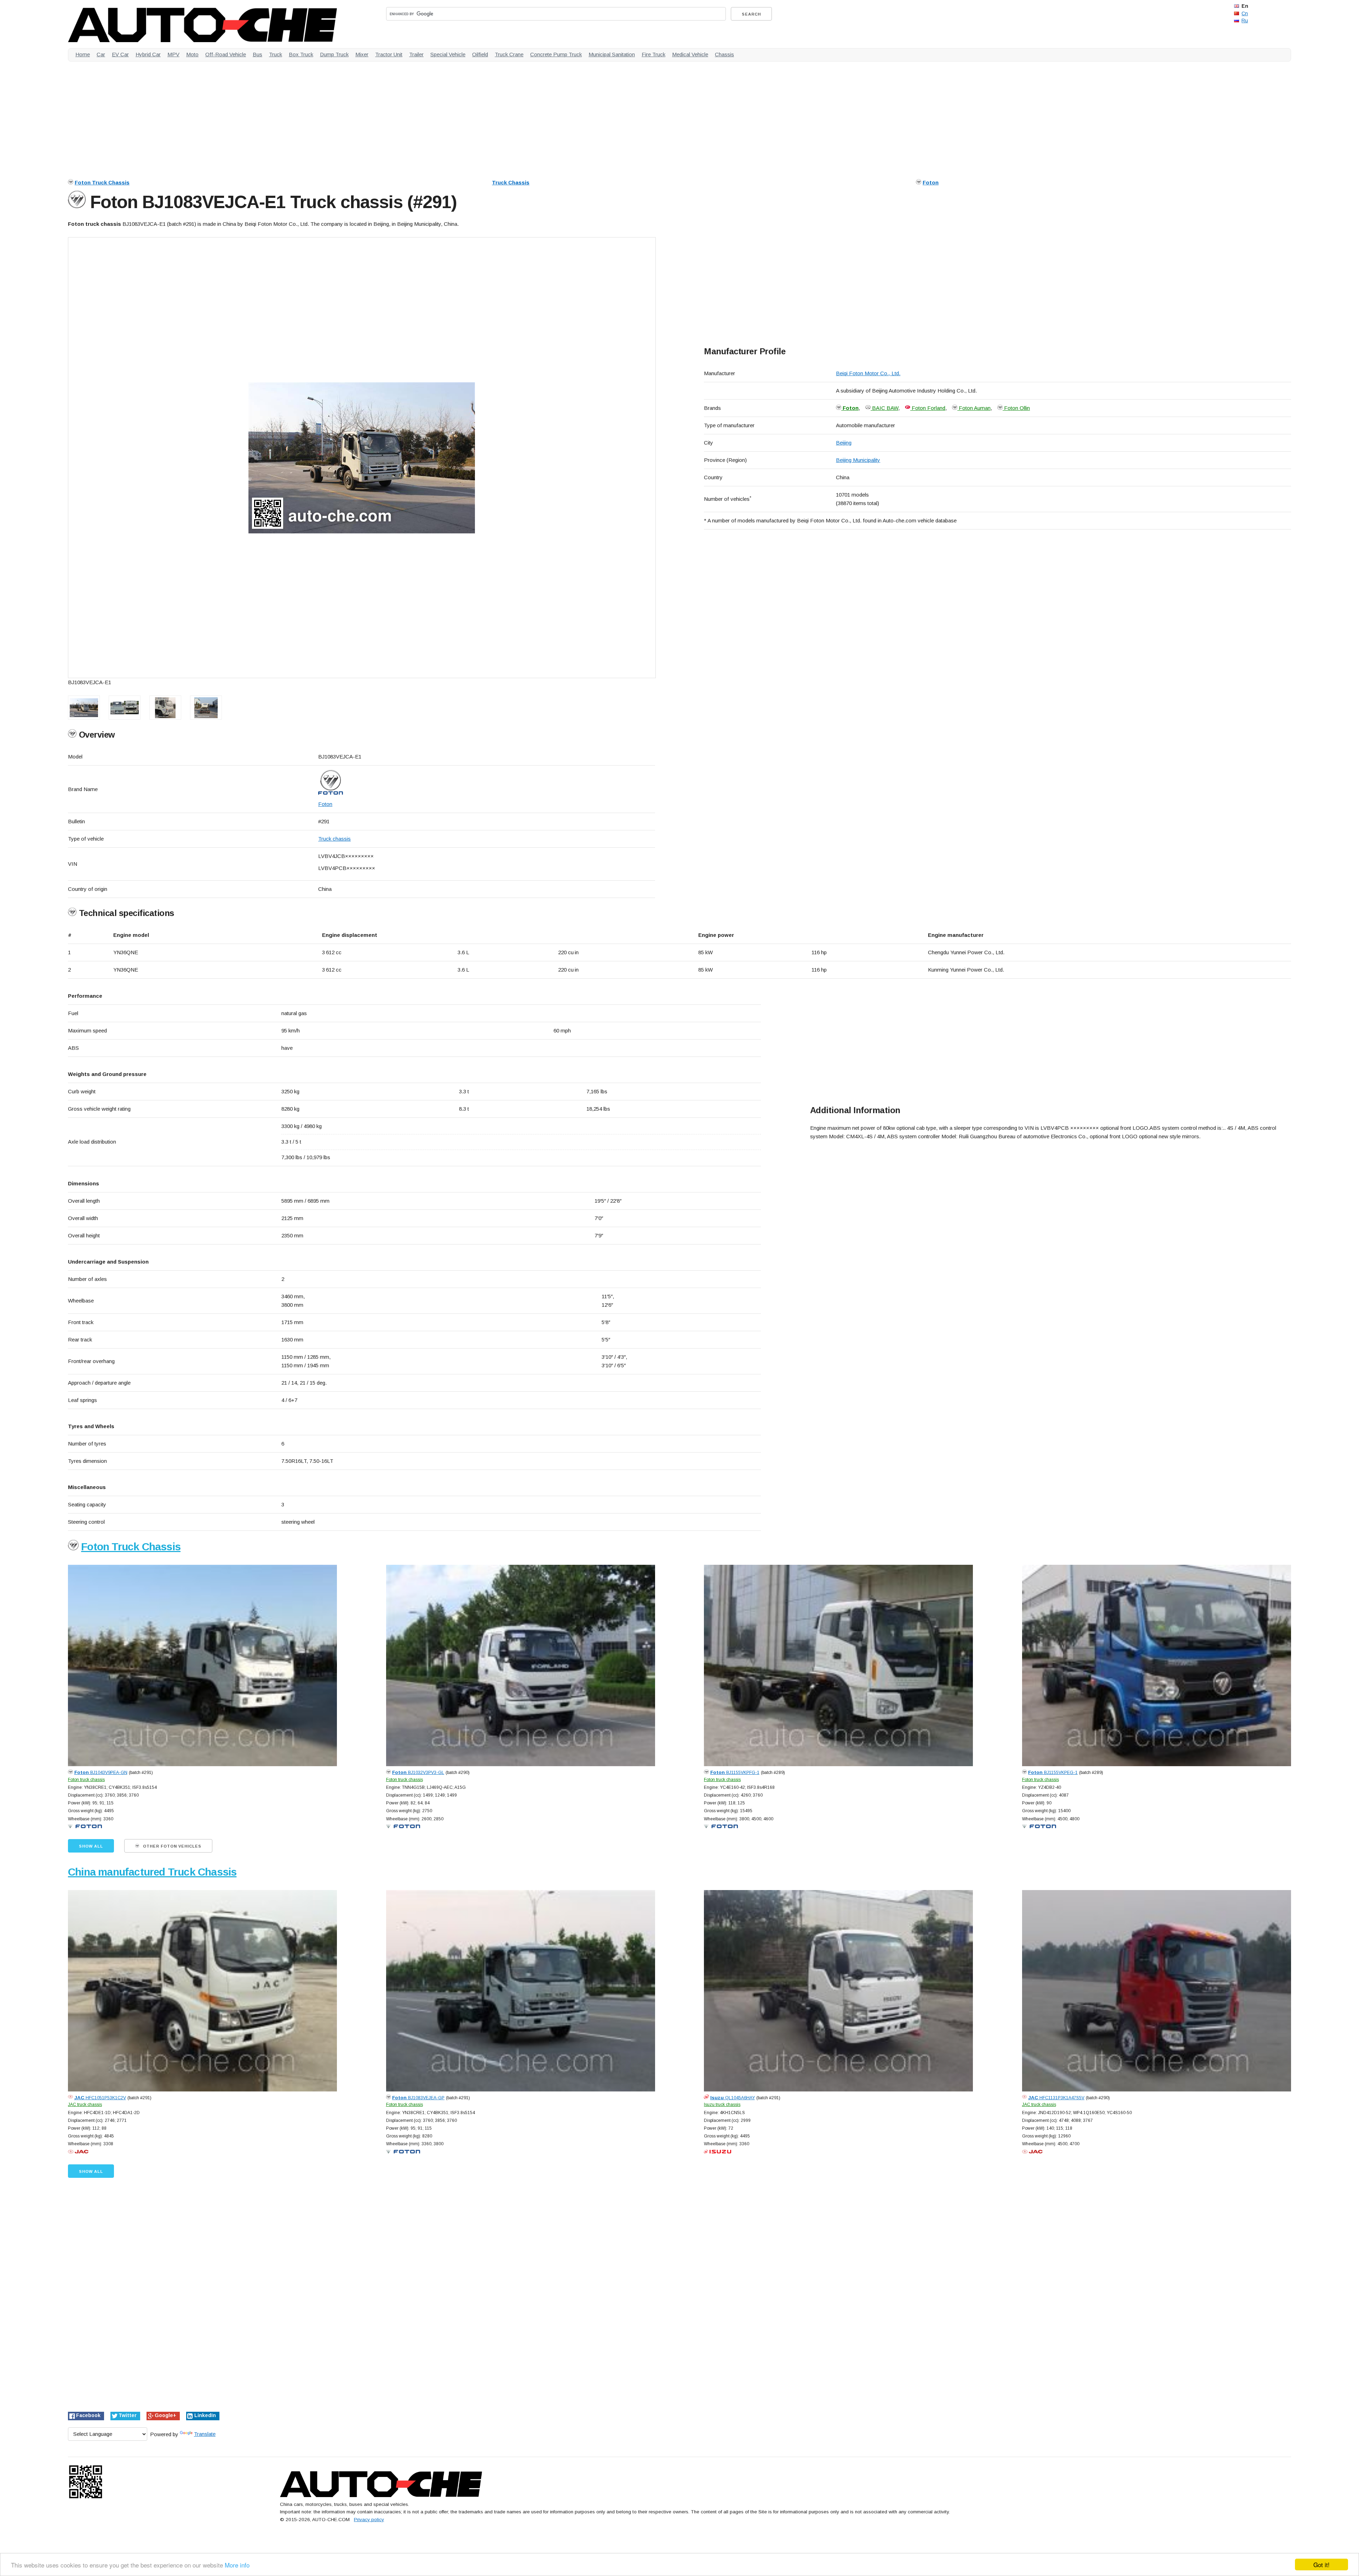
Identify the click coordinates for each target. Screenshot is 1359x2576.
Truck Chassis (511, 182)
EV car (120, 54)
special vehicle (448, 54)
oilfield (480, 54)
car (101, 54)
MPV (173, 54)
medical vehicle (690, 54)
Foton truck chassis (86, 1780)
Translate (205, 2434)
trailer (416, 54)
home (83, 54)
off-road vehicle (226, 54)
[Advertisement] (280, 116)
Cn (1245, 13)
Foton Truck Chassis (102, 182)
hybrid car (148, 54)
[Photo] (362, 458)
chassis (724, 54)
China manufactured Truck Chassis (152, 1872)
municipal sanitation (612, 54)
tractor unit (389, 54)
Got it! (1321, 2564)
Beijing (844, 443)
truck (276, 54)
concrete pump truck (556, 54)
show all (91, 1846)
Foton (931, 182)
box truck (301, 54)
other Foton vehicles (171, 1846)
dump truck (334, 54)
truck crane (509, 54)
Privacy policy (369, 2520)
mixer (362, 54)
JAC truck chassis (85, 2105)
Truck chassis (334, 839)
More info (237, 2565)
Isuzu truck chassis (722, 2105)
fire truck (653, 54)
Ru (1245, 21)
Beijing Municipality (858, 460)
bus (257, 54)
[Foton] (487, 782)
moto (192, 54)
